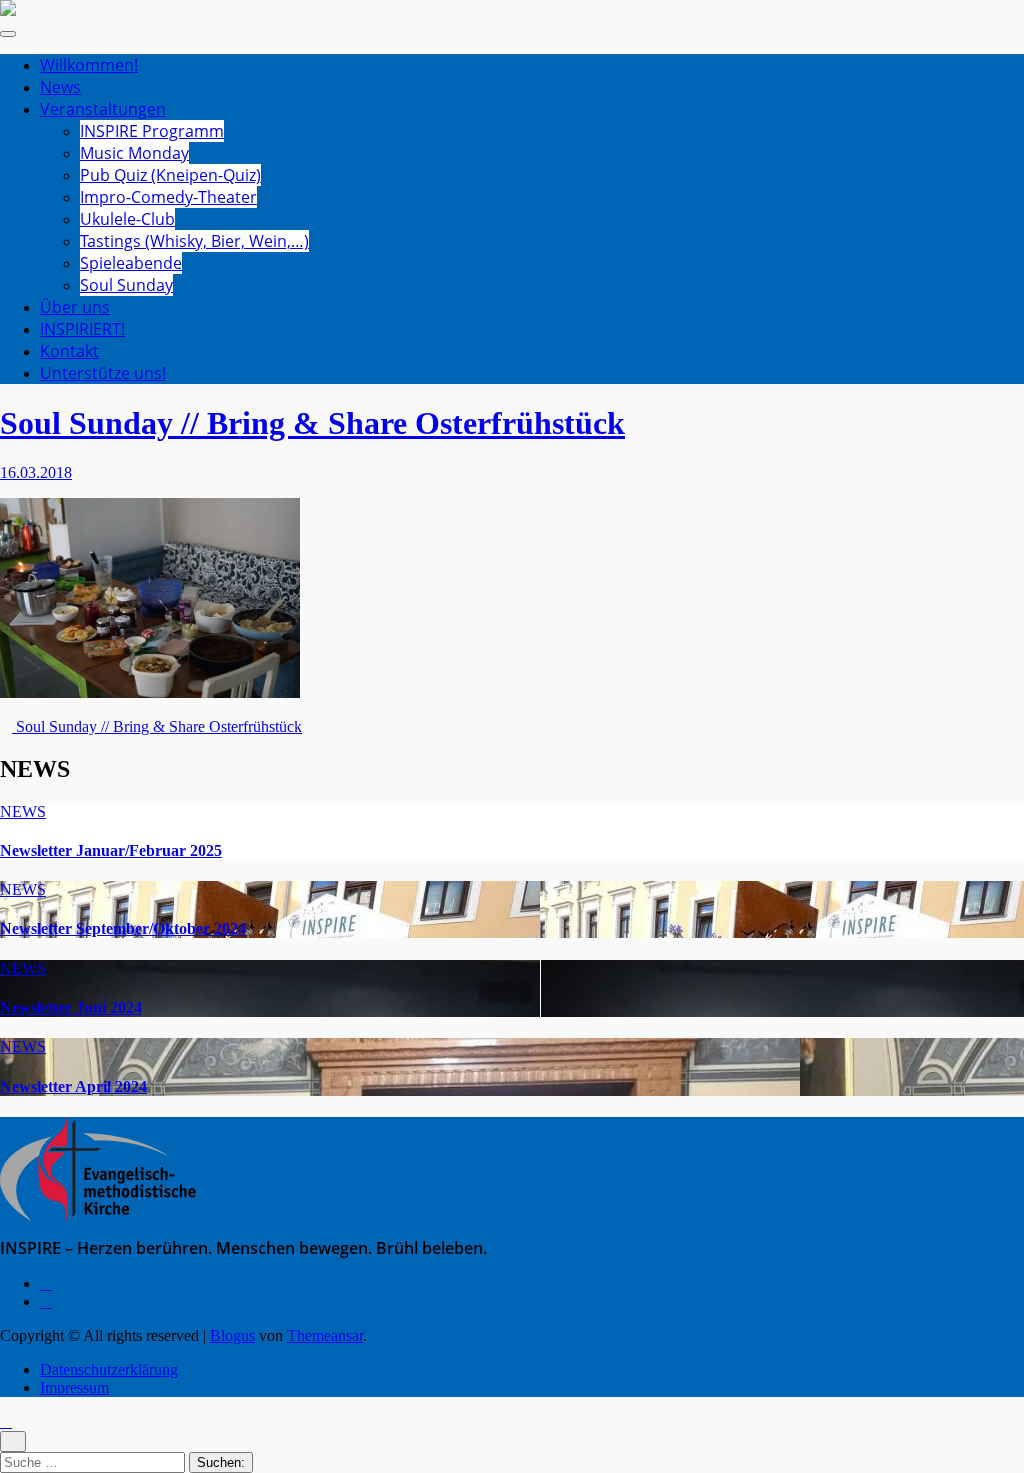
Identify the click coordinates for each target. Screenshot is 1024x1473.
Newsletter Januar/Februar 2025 (111, 850)
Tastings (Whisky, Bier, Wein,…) (194, 241)
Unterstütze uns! (103, 373)
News (60, 87)
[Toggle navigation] (8, 34)
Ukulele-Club (127, 219)
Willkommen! (89, 65)
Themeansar (325, 1335)
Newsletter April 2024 (73, 1086)
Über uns (75, 307)
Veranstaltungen (103, 109)
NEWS (23, 811)
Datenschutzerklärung (109, 1369)
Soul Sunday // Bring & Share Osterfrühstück (312, 423)
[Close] (13, 1441)
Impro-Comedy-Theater (168, 197)
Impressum (74, 1387)
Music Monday (134, 153)
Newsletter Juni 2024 (71, 1007)
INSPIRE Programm (152, 131)
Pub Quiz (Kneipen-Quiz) (170, 175)
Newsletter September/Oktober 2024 (123, 928)
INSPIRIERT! (82, 329)
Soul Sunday (126, 285)
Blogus (232, 1335)
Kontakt (69, 351)
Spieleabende (131, 263)
